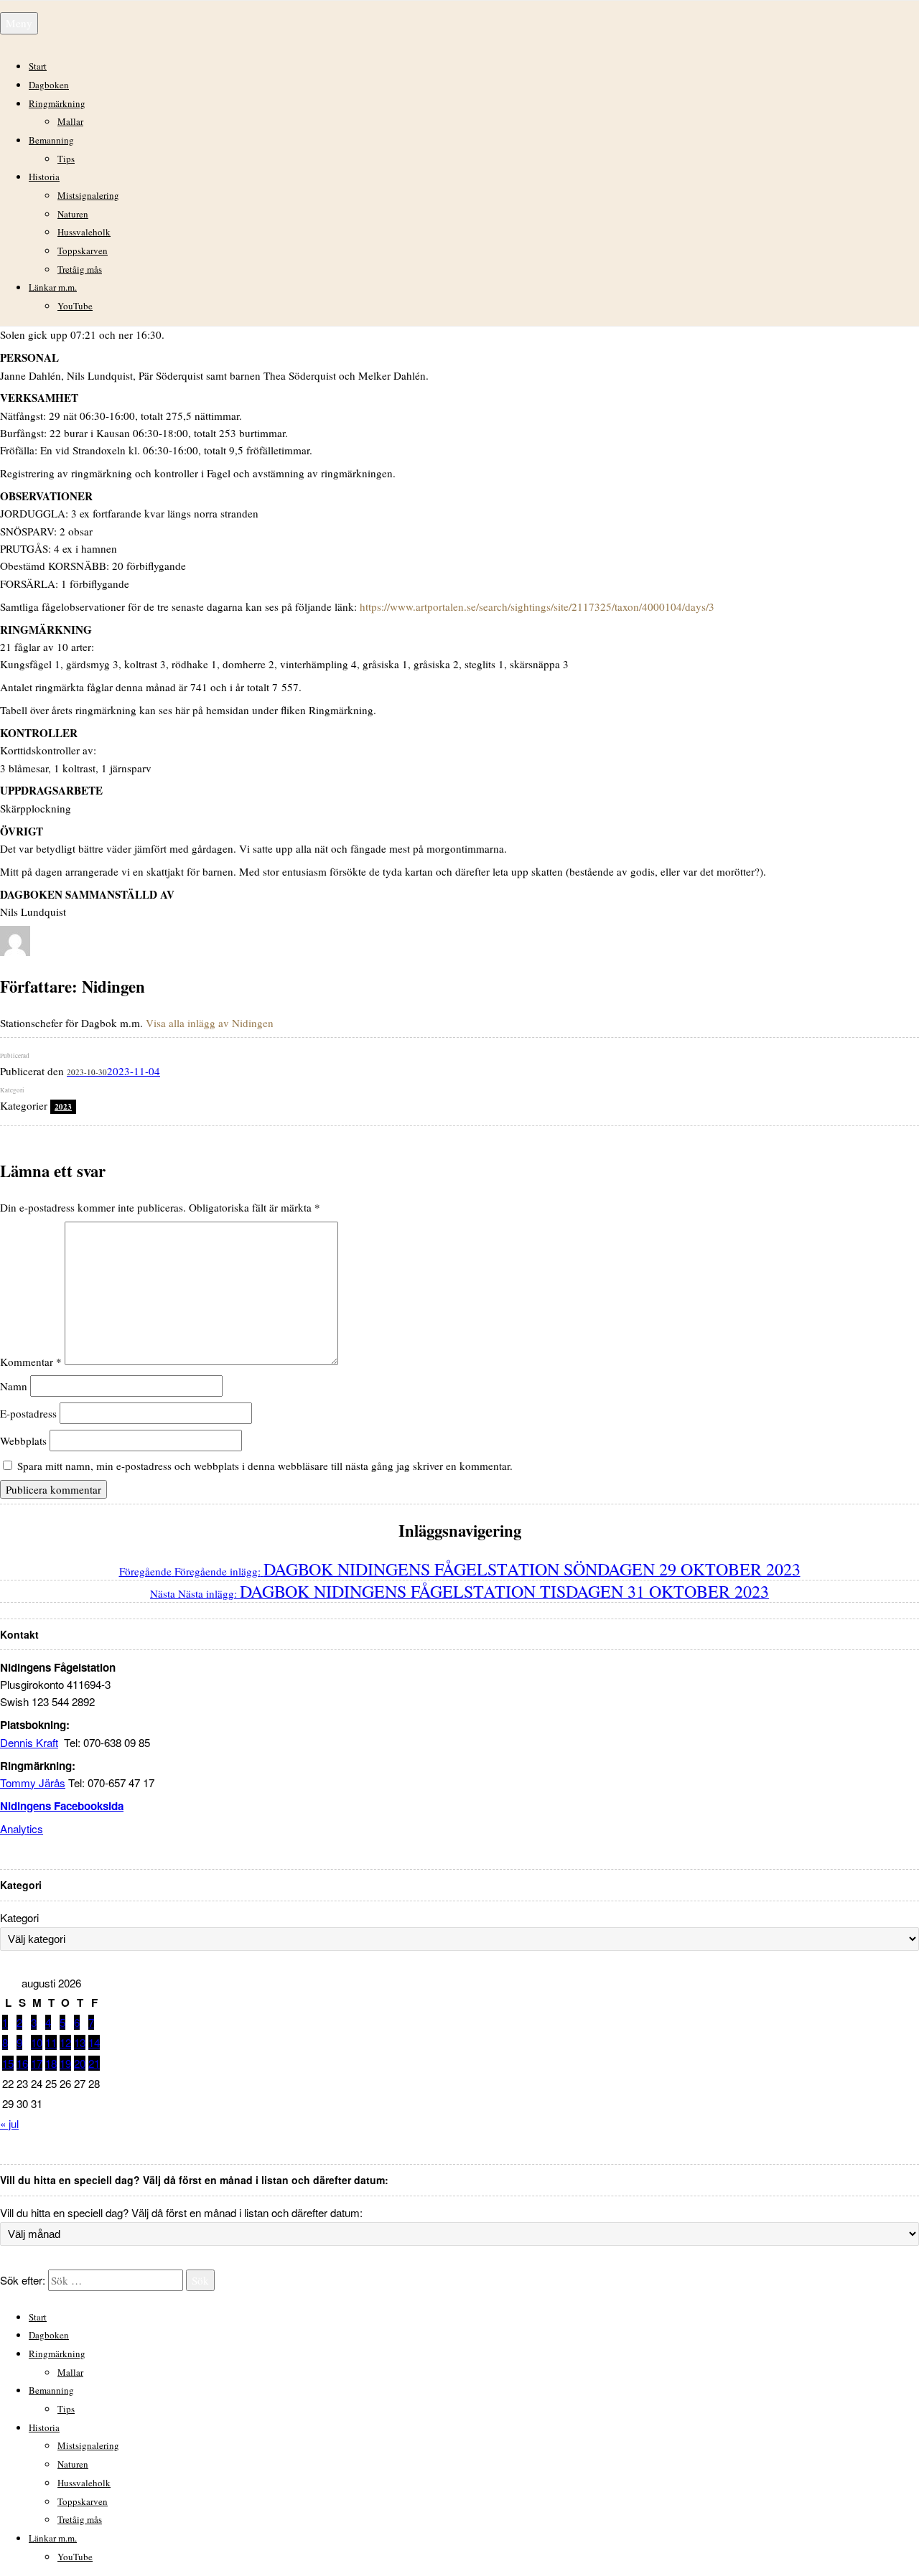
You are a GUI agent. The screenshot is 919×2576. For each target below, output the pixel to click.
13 (80, 2042)
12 (65, 2042)
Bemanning (51, 140)
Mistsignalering (88, 195)
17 (37, 2063)
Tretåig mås (80, 269)
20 (80, 2063)
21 (94, 2063)
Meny (19, 23)
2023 (63, 1107)
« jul (9, 2123)
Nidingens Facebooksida (62, 1806)
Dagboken (49, 85)
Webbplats (23, 1441)
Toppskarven (83, 250)
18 (51, 2063)
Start (38, 66)
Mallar (70, 121)
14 (94, 2042)
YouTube (75, 306)
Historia (44, 177)
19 (65, 2063)
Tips (66, 159)
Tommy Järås (33, 1783)
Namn (14, 1386)
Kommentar (31, 1361)
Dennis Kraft (29, 1742)
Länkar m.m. (53, 287)
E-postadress (28, 1413)
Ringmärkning (57, 103)
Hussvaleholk (84, 232)
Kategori (19, 1917)
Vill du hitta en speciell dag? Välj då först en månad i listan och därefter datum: (181, 2212)
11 (51, 2042)
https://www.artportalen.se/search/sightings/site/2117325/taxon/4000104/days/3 (537, 606)
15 (8, 2063)
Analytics (22, 1828)
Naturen (73, 214)
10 (37, 2042)
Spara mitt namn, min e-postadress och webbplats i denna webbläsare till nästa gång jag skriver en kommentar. (265, 1466)
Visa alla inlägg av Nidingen (210, 1023)
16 (22, 2063)
